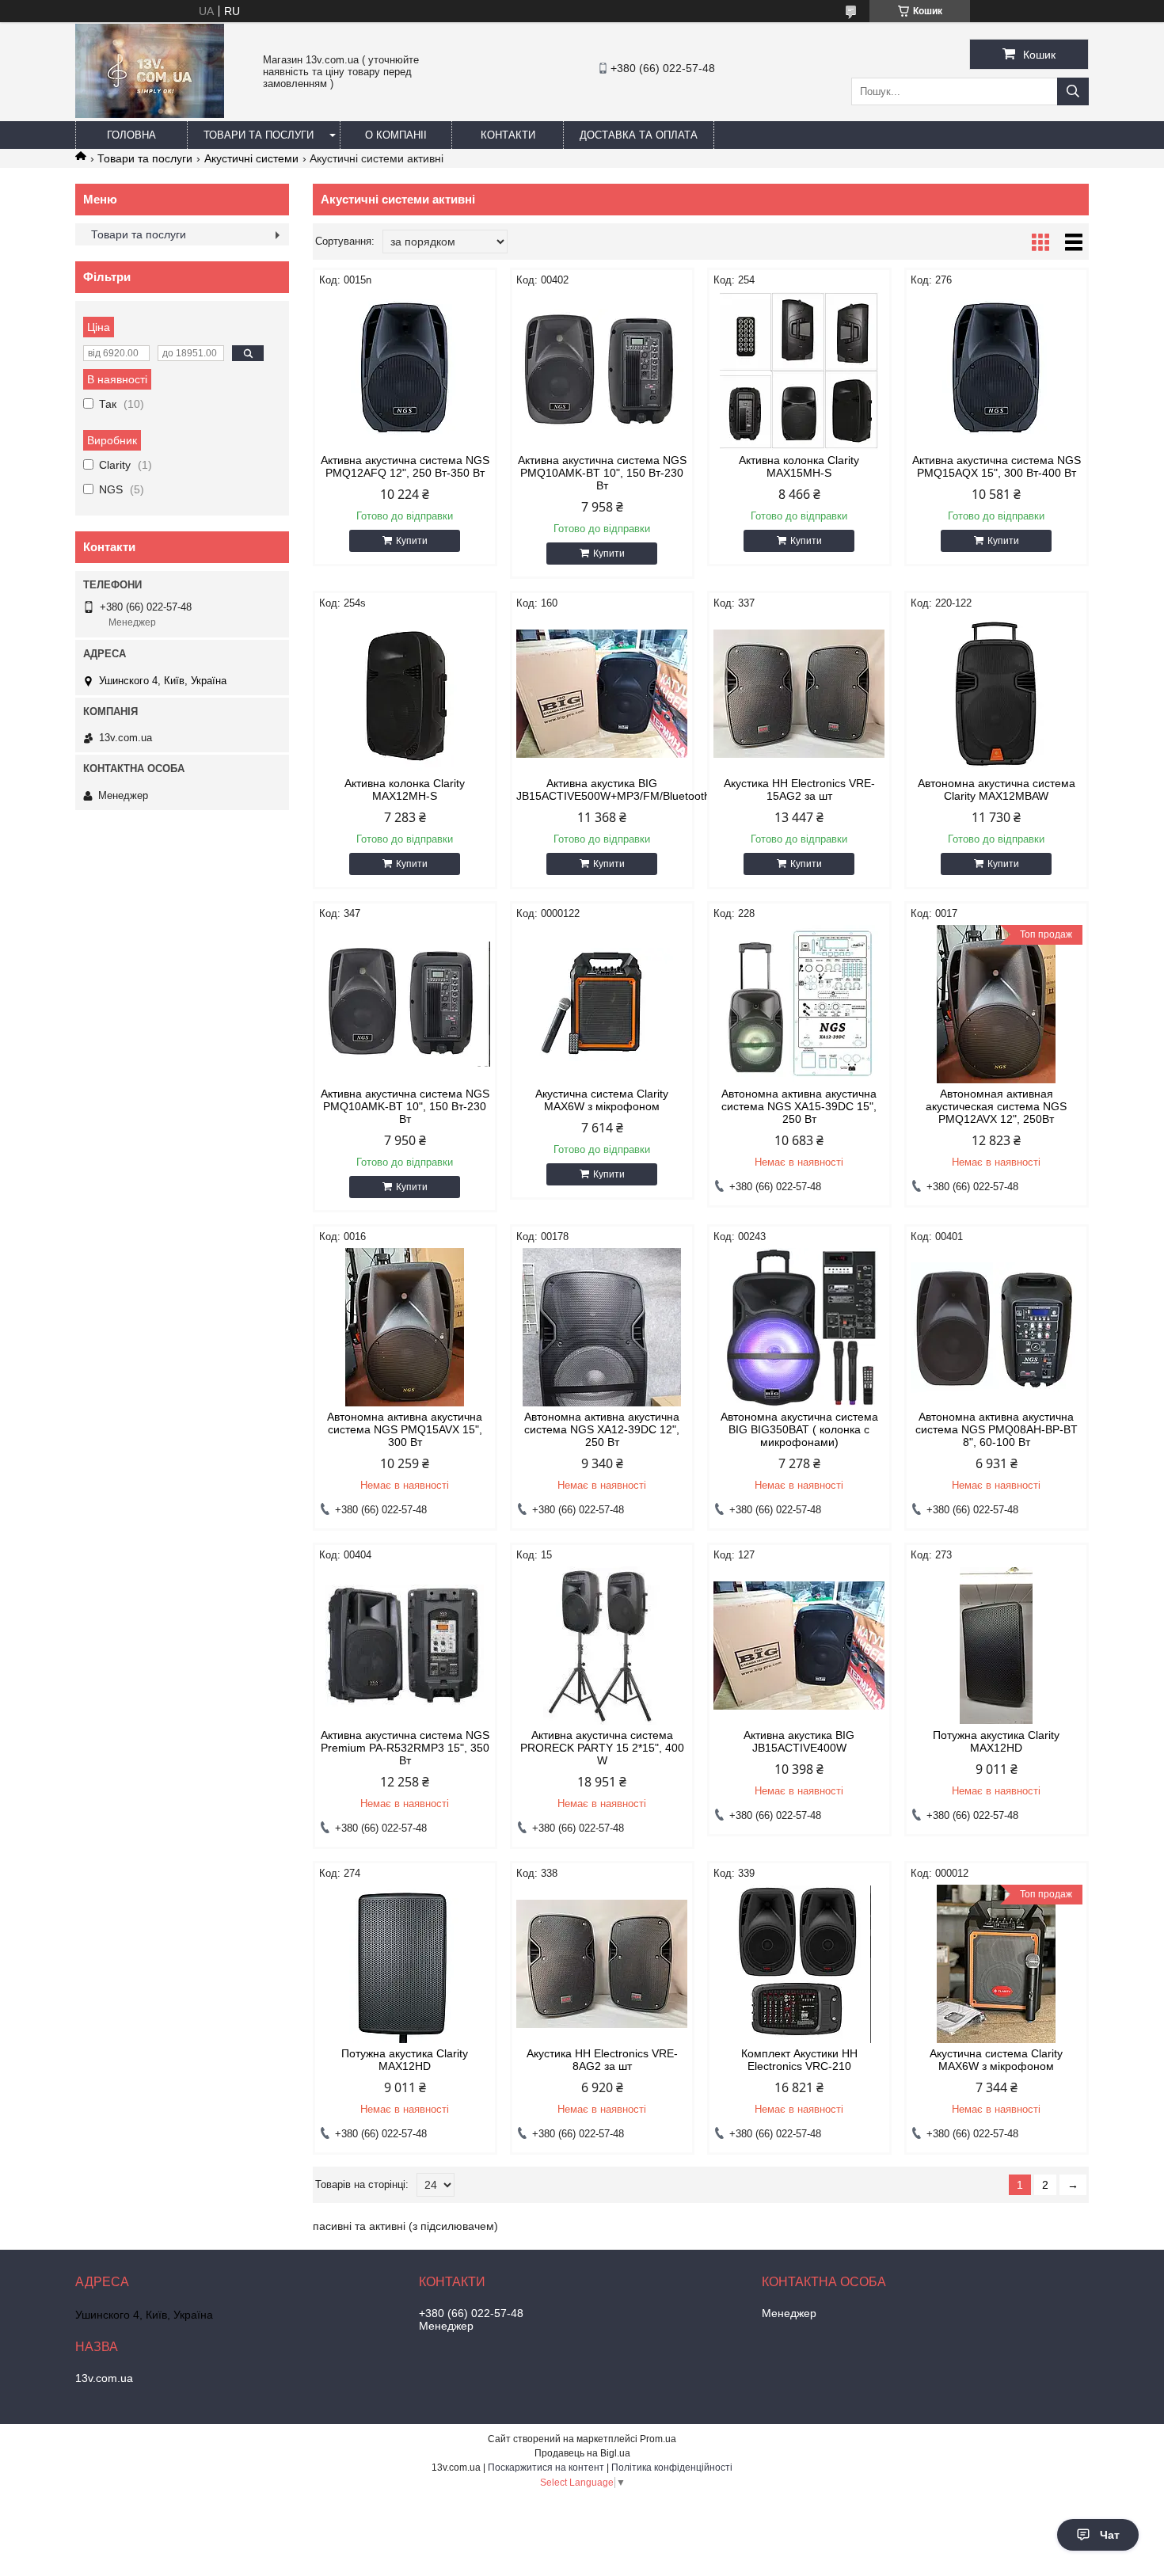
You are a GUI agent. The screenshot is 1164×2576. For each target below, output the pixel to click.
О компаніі (396, 135)
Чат (1110, 2535)
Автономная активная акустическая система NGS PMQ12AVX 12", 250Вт (996, 1106)
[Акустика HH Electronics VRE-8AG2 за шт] (602, 1964)
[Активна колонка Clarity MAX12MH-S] (405, 694)
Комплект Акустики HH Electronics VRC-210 (799, 2060)
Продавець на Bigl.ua (582, 2453)
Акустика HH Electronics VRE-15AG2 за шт (799, 790)
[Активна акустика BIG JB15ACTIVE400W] (799, 1646)
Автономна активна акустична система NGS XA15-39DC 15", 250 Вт (799, 1106)
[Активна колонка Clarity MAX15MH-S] (799, 371)
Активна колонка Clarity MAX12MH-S (405, 790)
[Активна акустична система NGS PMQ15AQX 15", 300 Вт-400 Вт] (997, 371)
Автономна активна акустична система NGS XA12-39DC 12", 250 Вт (602, 1429)
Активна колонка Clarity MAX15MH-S (799, 466)
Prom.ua (658, 2439)
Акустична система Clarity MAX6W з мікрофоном (602, 1100)
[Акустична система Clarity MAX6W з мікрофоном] (602, 1004)
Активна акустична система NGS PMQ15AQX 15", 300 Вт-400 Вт (997, 466)
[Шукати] (1073, 91)
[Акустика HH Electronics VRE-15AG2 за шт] (799, 694)
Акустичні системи (251, 158)
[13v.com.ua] (150, 114)
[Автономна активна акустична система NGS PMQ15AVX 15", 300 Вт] (405, 1327)
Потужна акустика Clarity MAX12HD (996, 1741)
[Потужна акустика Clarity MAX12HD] (997, 1646)
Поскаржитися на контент (546, 2468)
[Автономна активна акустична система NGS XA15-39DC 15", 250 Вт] (799, 1004)
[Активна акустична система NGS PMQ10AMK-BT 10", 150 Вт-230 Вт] (602, 371)
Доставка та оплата (639, 135)
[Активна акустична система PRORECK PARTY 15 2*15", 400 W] (602, 1646)
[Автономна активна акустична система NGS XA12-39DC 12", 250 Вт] (602, 1327)
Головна (131, 135)
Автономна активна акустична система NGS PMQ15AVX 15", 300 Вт (405, 1429)
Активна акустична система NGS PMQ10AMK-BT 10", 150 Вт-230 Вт (602, 473)
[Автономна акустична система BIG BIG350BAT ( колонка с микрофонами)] (799, 1327)
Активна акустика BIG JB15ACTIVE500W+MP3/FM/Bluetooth (602, 790)
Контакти (508, 135)
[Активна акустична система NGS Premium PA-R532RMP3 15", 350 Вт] (405, 1646)
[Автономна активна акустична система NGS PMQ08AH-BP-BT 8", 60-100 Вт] (997, 1327)
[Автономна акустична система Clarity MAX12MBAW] (997, 694)
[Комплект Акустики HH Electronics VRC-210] (799, 1964)
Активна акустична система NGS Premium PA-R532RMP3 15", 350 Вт (405, 1748)
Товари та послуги (259, 135)
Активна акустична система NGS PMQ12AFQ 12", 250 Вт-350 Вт (405, 466)
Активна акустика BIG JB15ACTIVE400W (799, 1741)
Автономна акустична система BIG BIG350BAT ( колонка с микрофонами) (799, 1429)
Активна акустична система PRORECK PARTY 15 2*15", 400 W (602, 1748)
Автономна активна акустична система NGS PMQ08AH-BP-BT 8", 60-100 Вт (997, 1429)
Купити (412, 541)
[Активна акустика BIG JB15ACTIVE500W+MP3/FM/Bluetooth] (602, 694)
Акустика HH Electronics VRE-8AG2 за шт (602, 2060)
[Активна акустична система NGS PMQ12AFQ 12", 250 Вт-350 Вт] (405, 371)
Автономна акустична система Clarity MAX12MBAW (997, 790)
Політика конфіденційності (672, 2468)
